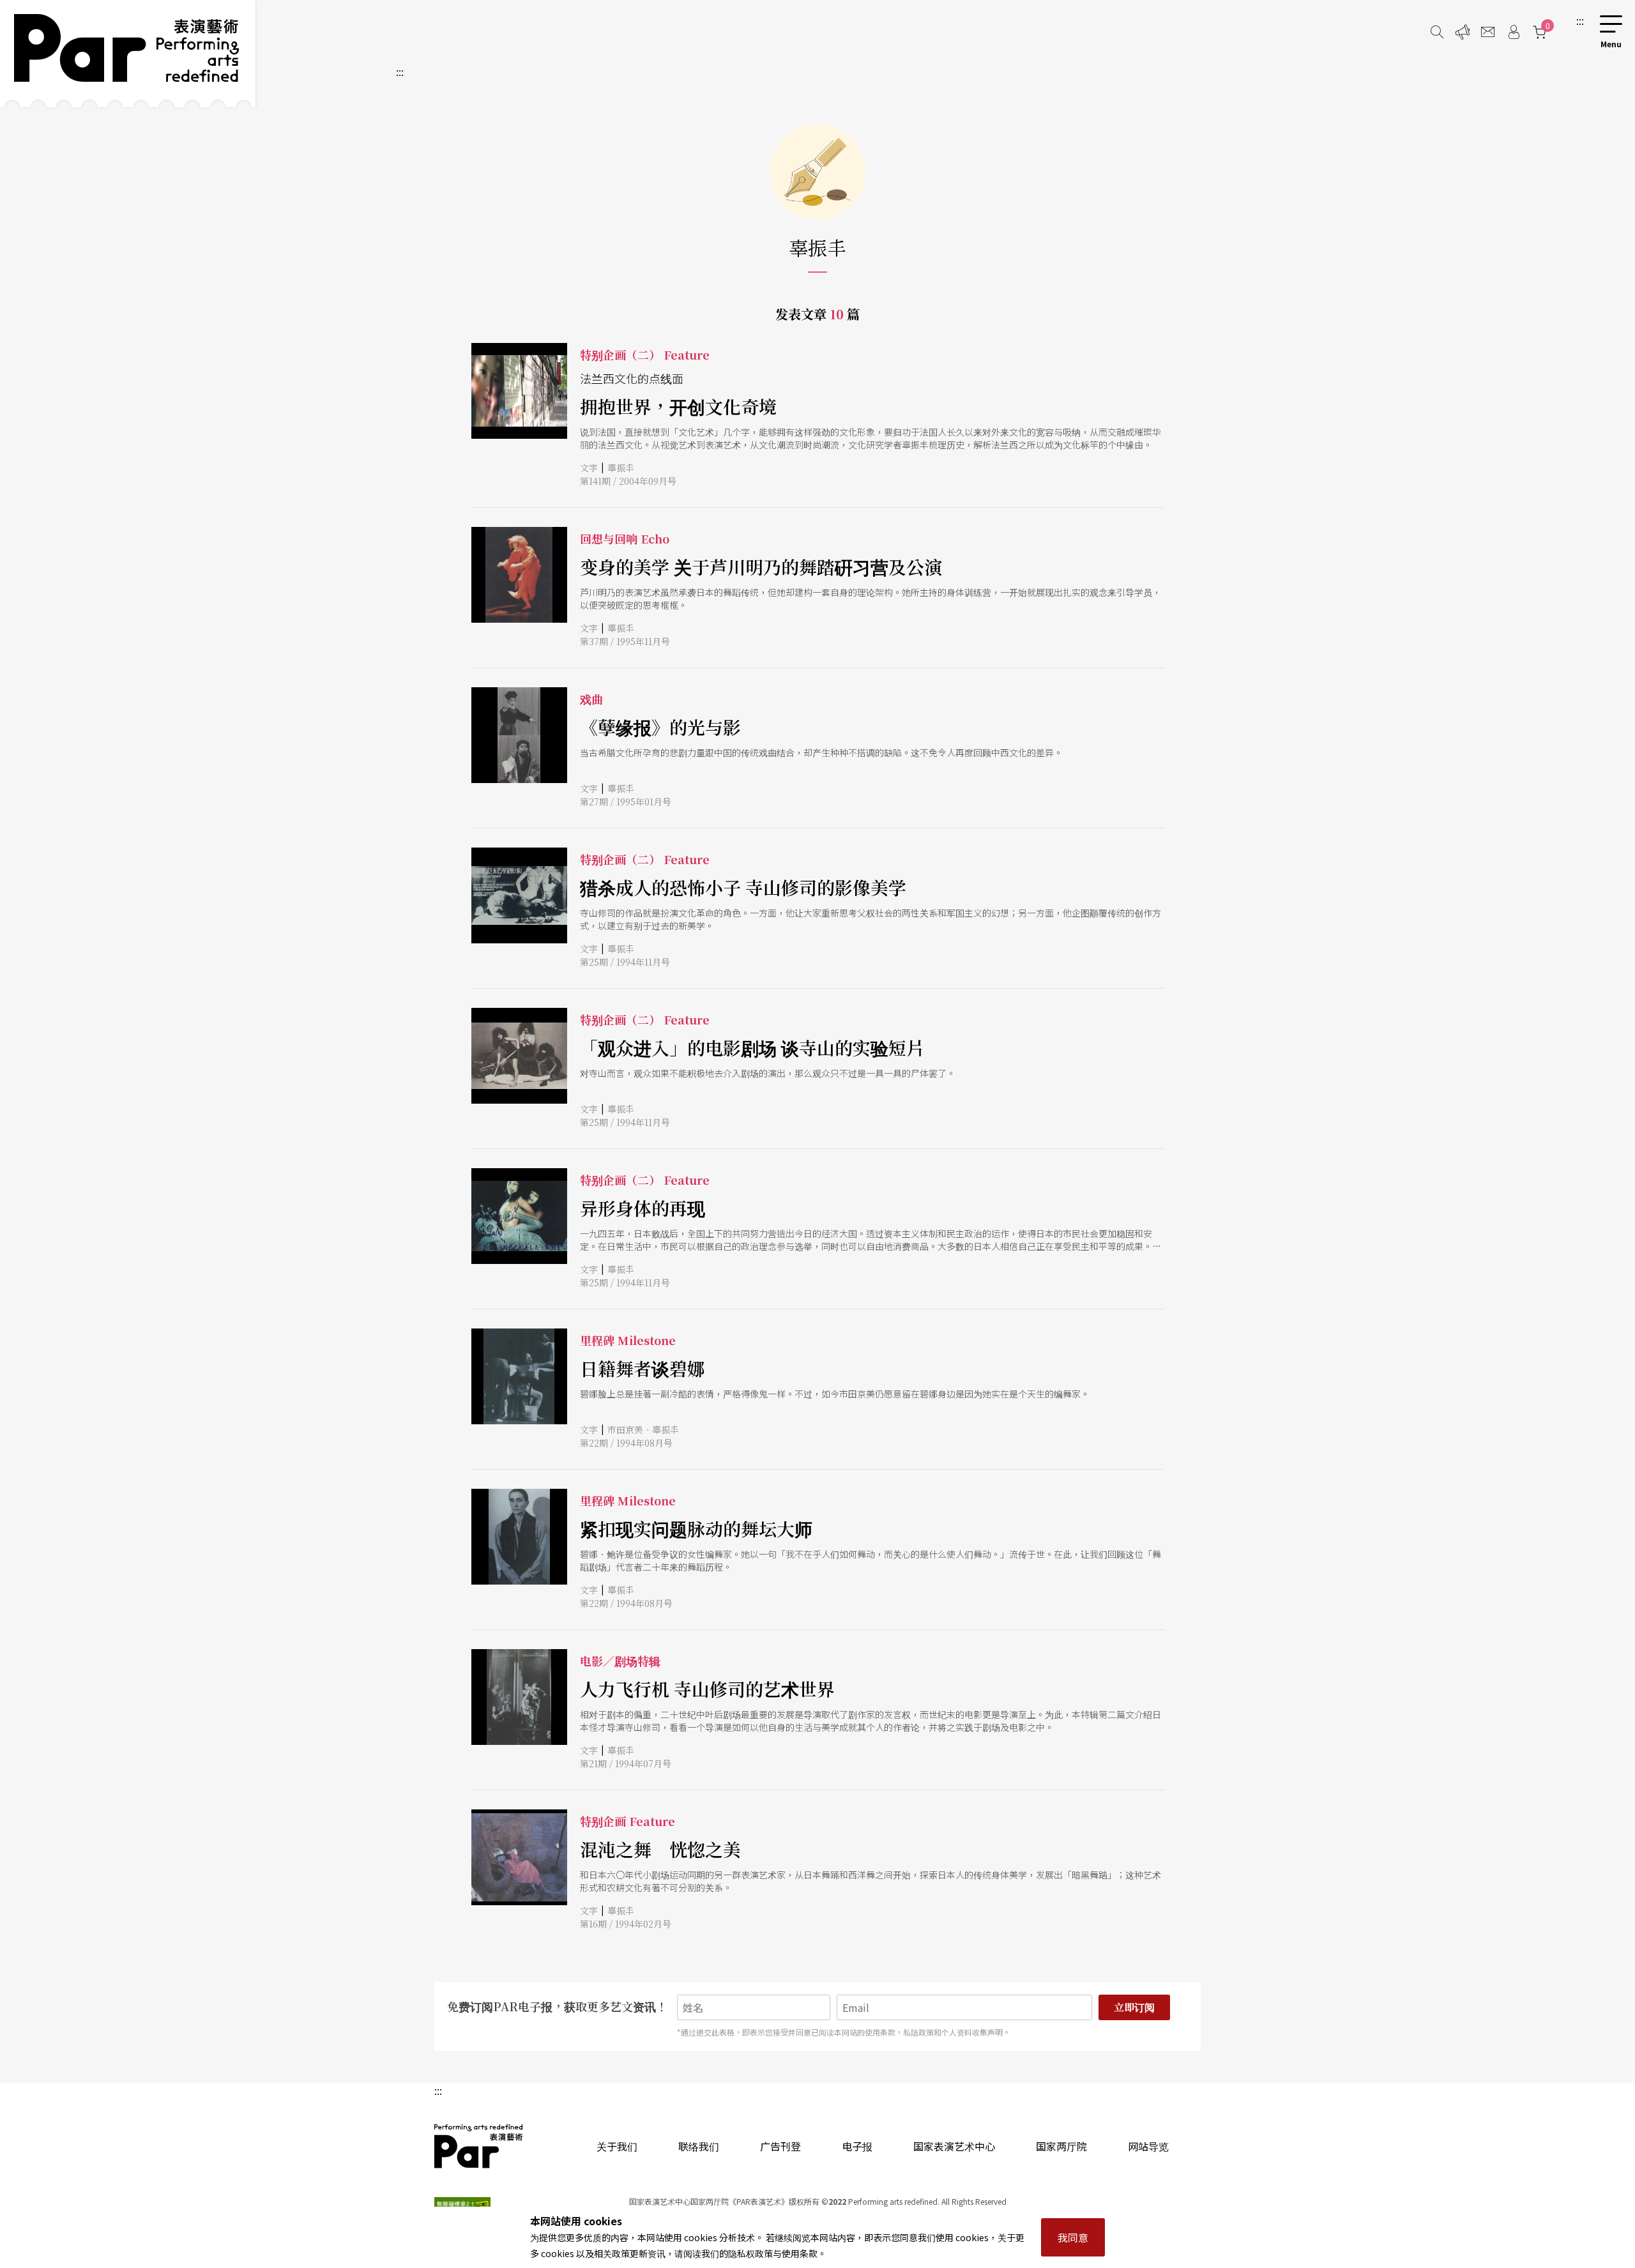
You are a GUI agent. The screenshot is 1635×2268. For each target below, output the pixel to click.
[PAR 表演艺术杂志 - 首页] (128, 54)
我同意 (1073, 2237)
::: (1580, 20)
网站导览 (1148, 2146)
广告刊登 (780, 2146)
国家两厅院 (1061, 2146)
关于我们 (617, 2146)
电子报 (857, 2146)
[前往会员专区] (1514, 32)
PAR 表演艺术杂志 (479, 2146)
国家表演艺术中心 (954, 2146)
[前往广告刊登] (1463, 32)
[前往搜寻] (1437, 32)
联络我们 (699, 2146)
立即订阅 (1134, 2007)
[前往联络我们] (1488, 32)
